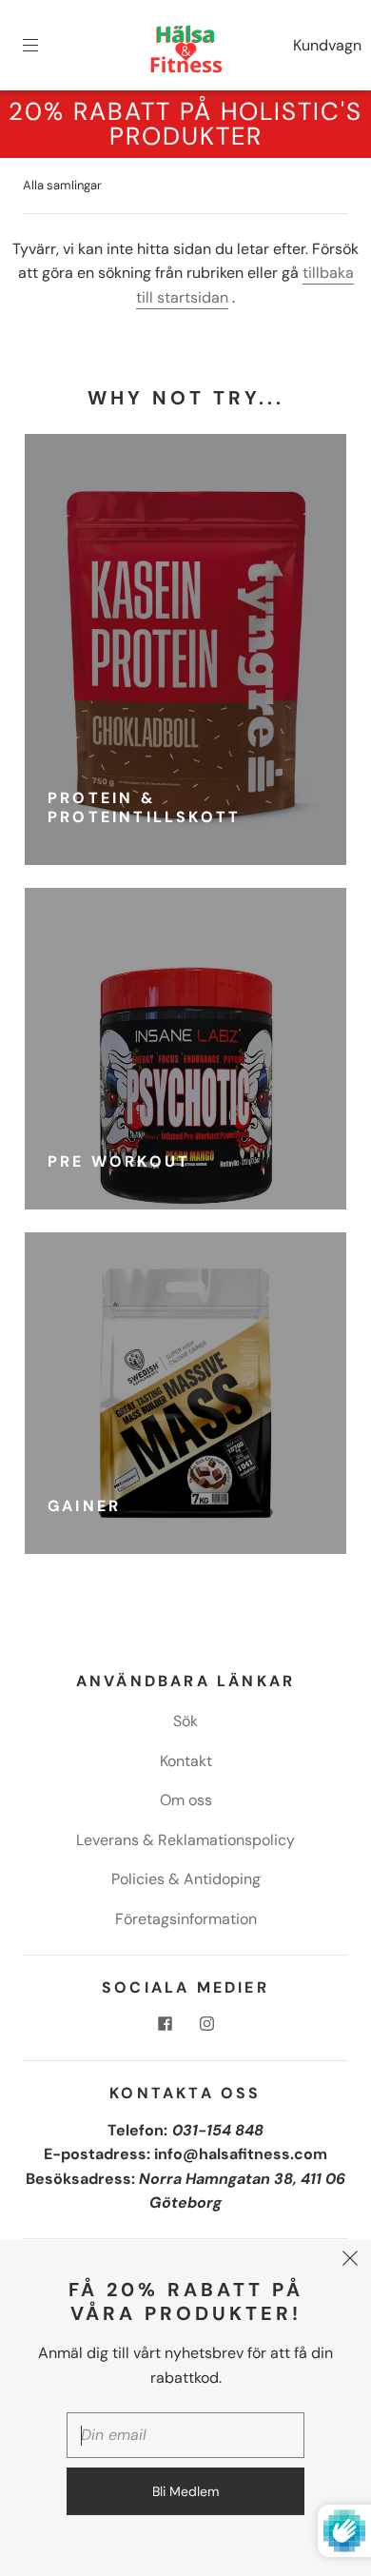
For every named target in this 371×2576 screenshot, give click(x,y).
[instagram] (206, 2024)
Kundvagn (327, 45)
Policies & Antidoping (186, 1879)
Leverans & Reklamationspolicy (185, 1840)
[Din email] (185, 2435)
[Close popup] (350, 2261)
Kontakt (186, 1761)
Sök (185, 1721)
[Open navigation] (44, 46)
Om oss (186, 1800)
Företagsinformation (186, 1919)
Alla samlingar (62, 185)
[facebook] (165, 2024)
